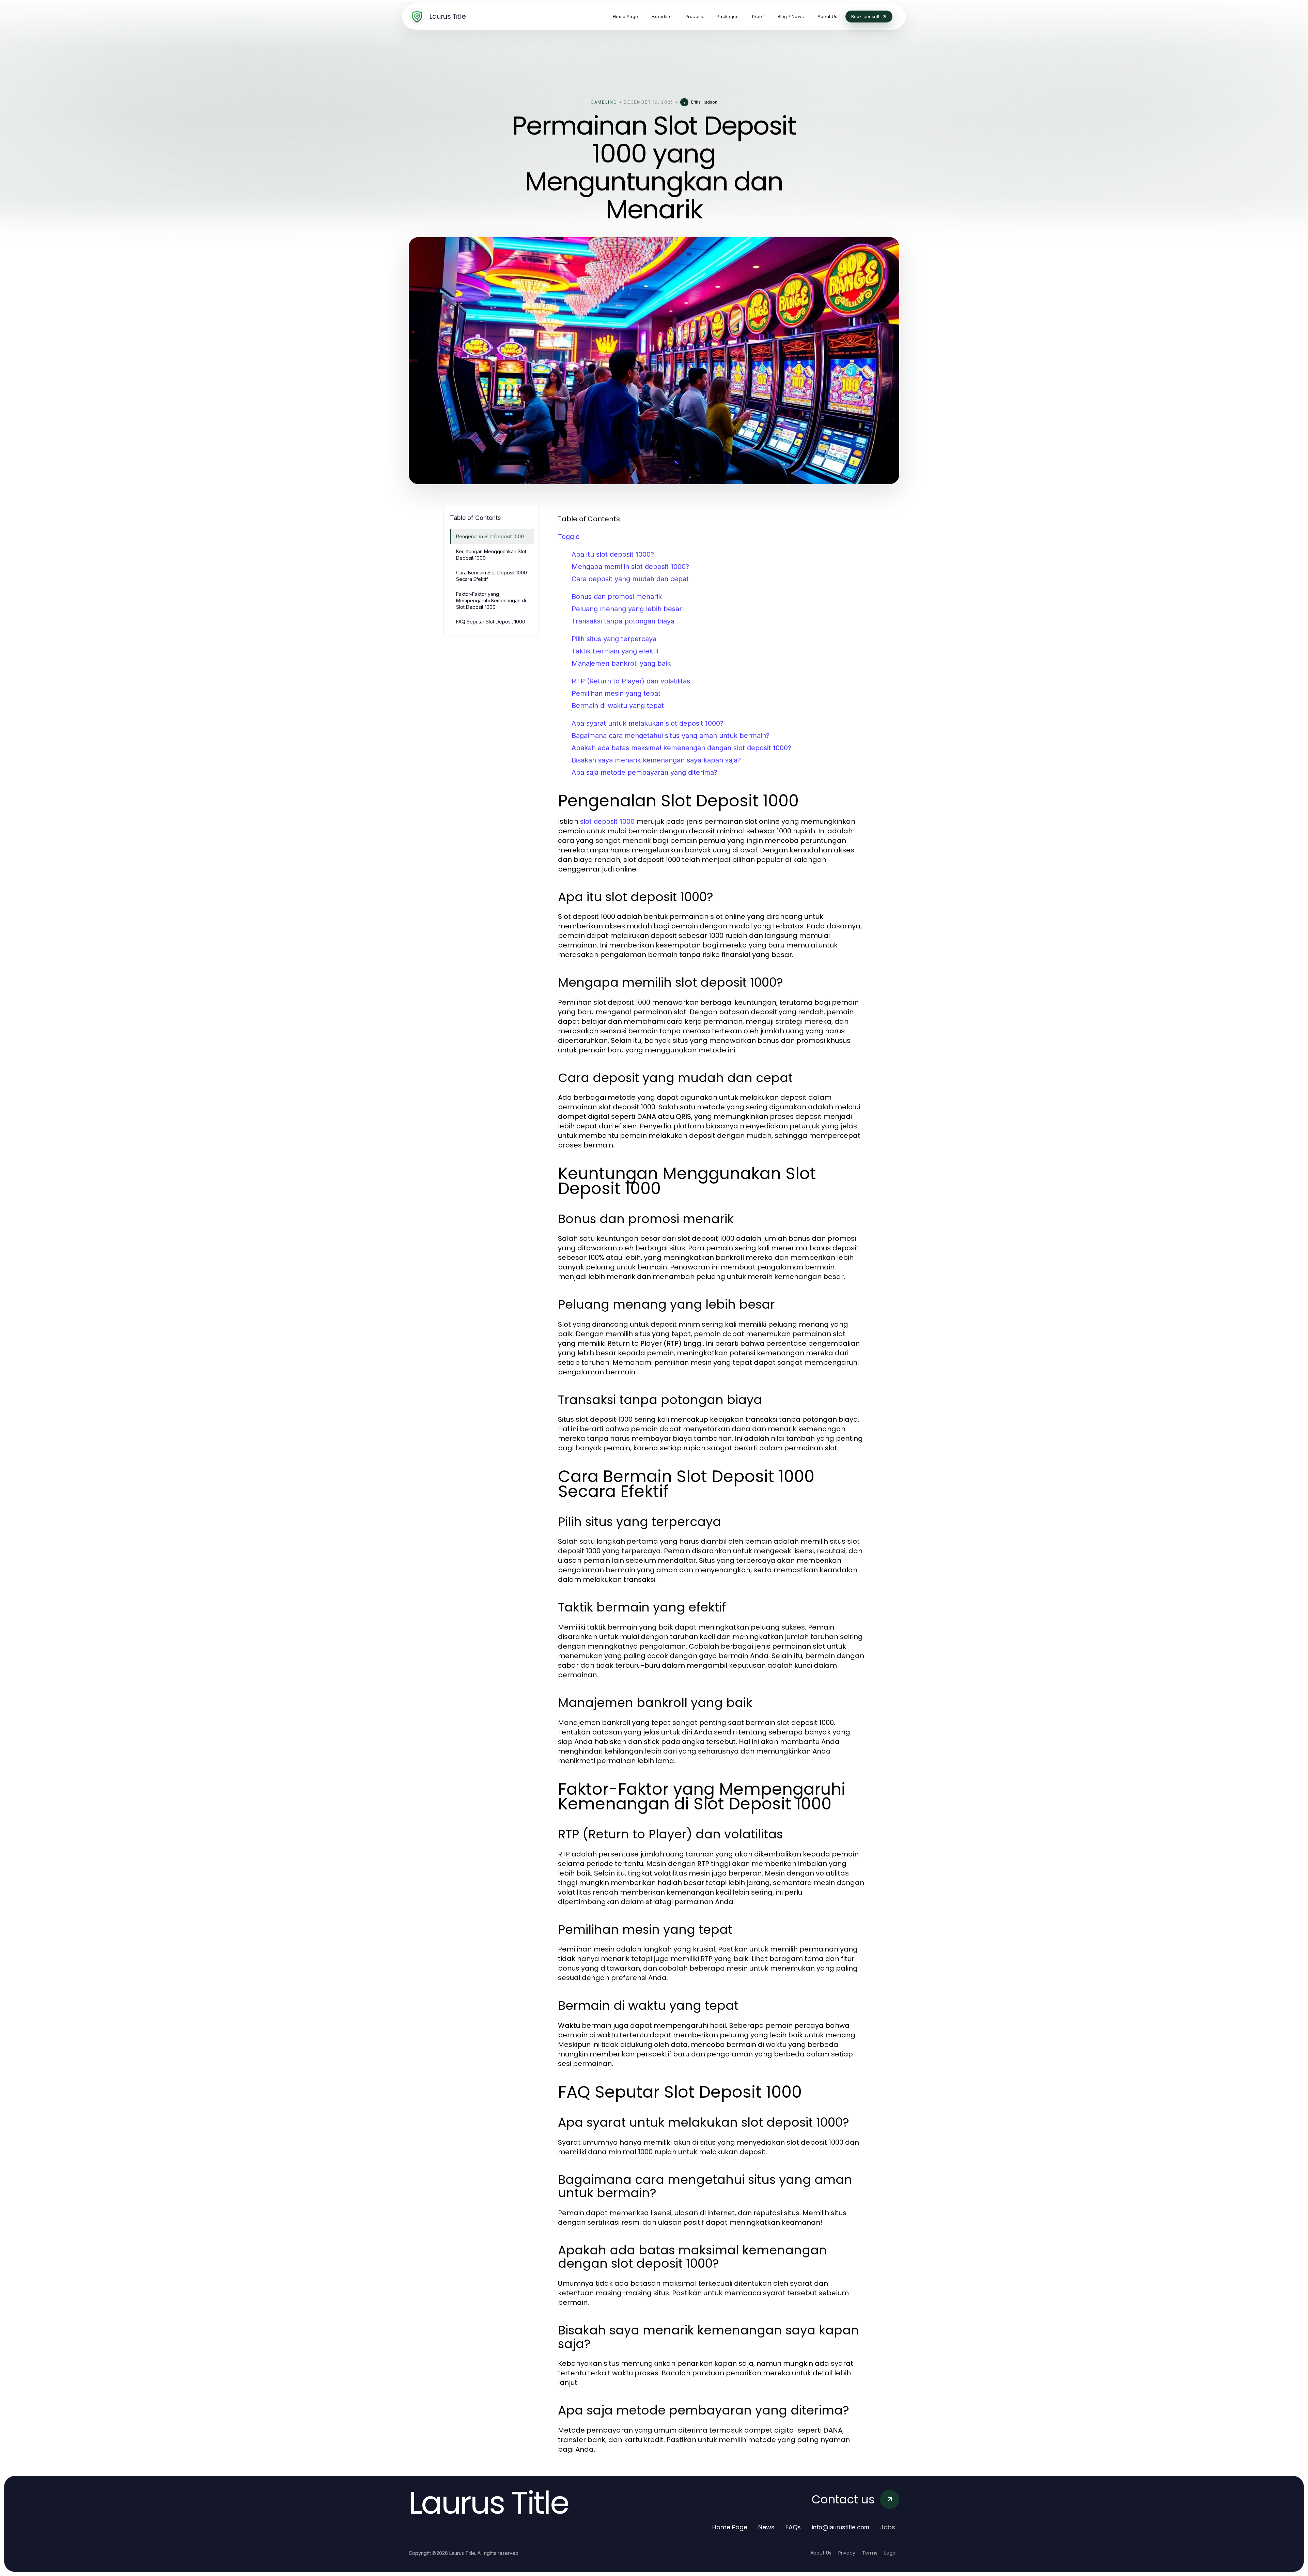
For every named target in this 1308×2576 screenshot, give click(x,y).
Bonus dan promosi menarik (617, 597)
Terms (870, 2553)
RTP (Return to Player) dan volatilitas (631, 681)
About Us (821, 2553)
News (766, 2527)
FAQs (793, 2527)
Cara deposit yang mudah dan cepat (630, 579)
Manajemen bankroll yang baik (621, 663)
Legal (890, 2553)
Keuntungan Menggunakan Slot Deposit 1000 (491, 555)
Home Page (730, 2527)
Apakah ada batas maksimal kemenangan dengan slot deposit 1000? (681, 748)
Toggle (569, 537)
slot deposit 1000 (607, 821)
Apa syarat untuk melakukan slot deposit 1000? (648, 723)
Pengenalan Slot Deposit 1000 (490, 536)
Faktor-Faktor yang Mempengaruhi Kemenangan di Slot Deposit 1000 (491, 601)
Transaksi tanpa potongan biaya (623, 621)
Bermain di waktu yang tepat (618, 706)
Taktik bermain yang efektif (615, 651)
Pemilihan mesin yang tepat (616, 693)
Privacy (847, 2553)
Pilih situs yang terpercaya (614, 639)
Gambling (604, 102)
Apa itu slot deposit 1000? (613, 554)
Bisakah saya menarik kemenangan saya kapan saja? (656, 760)
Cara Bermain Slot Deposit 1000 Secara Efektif (492, 576)
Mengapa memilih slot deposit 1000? (630, 567)
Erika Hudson (704, 102)
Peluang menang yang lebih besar (627, 609)
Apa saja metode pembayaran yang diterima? (644, 772)
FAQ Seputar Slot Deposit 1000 (491, 622)
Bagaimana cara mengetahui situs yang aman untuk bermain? (671, 736)
